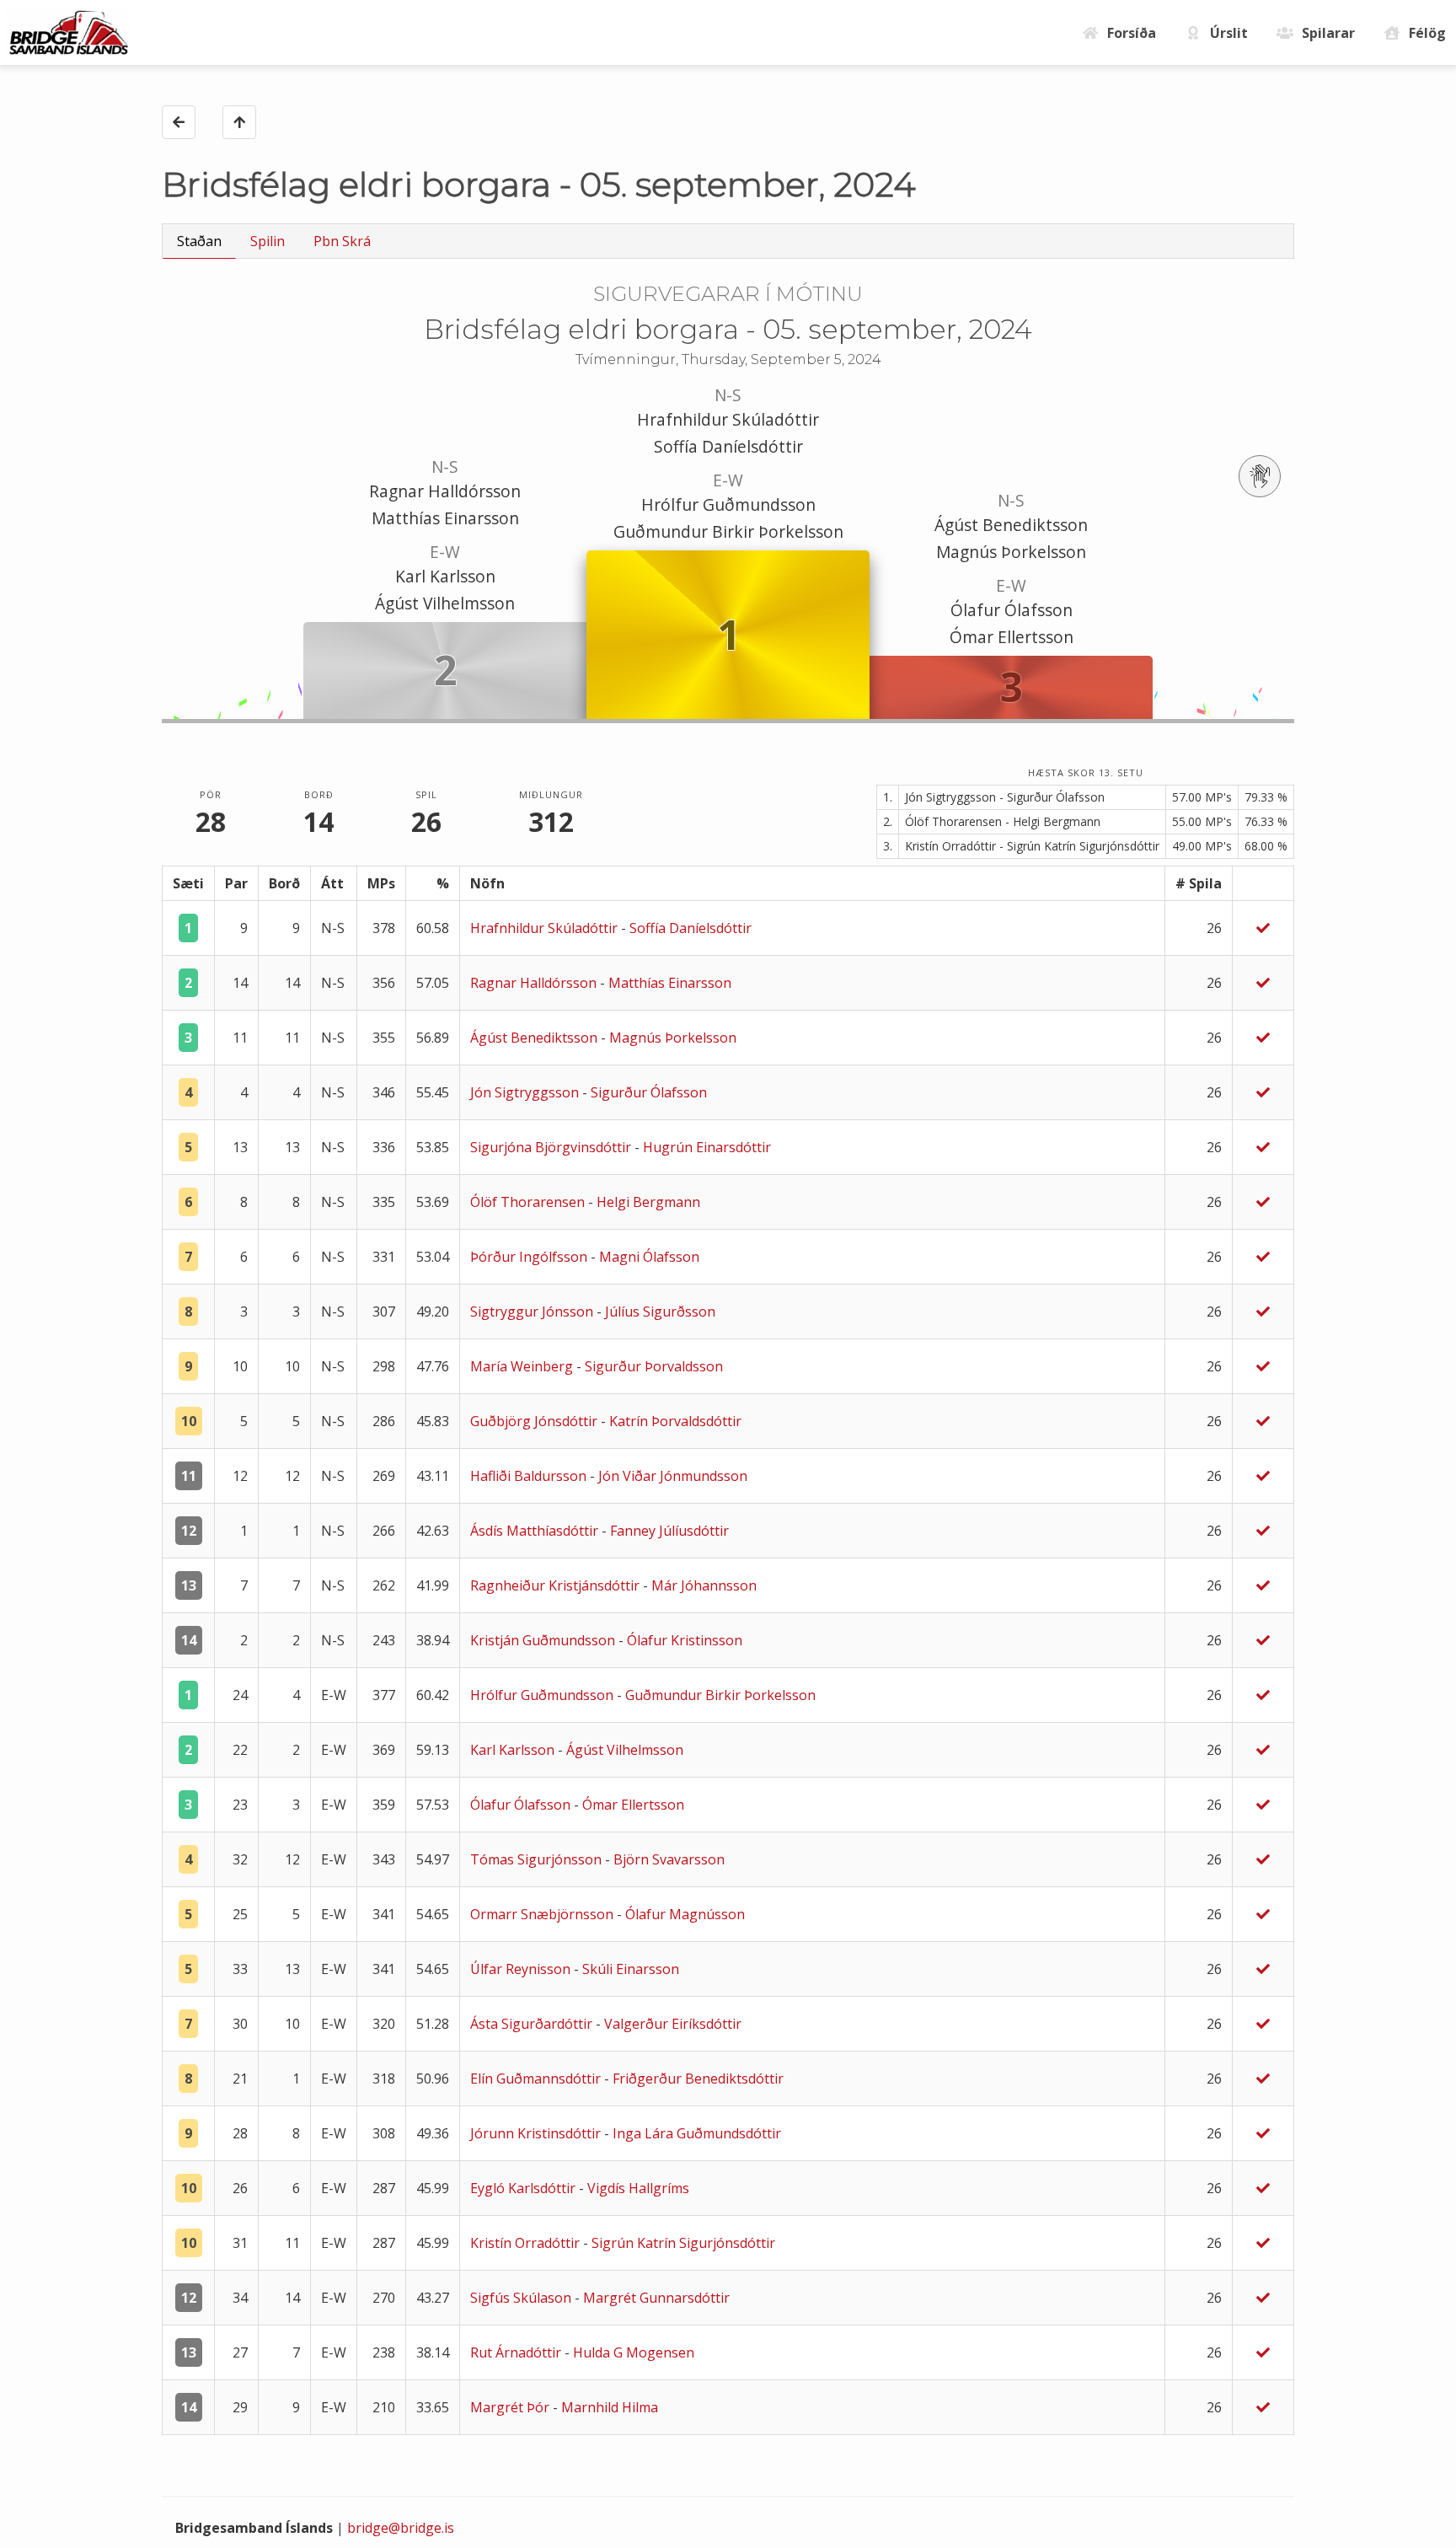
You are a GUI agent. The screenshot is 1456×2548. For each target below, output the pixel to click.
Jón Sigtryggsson (526, 1092)
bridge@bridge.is (401, 2528)
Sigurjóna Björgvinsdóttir (552, 1147)
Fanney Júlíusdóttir (669, 1531)
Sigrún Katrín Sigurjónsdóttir (683, 2243)
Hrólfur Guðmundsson (728, 504)
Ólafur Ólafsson (1012, 610)
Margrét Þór (511, 2407)
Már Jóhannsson (704, 1585)
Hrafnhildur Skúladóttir (728, 419)
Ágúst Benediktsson (1011, 525)
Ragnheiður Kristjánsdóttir (557, 1585)
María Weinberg (523, 1366)
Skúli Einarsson (631, 1969)
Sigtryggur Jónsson (533, 1312)
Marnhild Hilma (610, 2407)
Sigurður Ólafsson (649, 1092)
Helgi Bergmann (648, 1202)
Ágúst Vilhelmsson (445, 603)
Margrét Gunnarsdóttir (656, 2298)
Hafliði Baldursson (530, 1476)
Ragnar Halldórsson (445, 491)
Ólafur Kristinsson (685, 1640)
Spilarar (1328, 33)
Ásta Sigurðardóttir (533, 2024)
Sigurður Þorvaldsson (654, 1366)
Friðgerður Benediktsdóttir (698, 2079)
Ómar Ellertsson (1012, 637)
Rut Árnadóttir (517, 2352)
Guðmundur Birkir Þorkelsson (728, 531)
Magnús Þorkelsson (1011, 552)
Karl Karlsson (445, 576)
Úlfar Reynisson (522, 1969)
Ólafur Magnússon (685, 1914)
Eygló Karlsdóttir (525, 2188)
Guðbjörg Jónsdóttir (535, 1421)
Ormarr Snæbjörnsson (543, 1914)
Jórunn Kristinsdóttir (537, 2133)
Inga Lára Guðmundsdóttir (697, 2133)
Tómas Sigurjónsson (538, 1859)
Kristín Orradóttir (527, 2243)
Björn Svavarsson (669, 1859)
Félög (1427, 33)
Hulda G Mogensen (634, 2352)
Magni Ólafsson (649, 1257)
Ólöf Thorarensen (529, 1202)
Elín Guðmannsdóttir (537, 2079)
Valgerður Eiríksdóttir (673, 2024)
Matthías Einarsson (445, 518)
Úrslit (1229, 33)
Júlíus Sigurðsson (660, 1312)
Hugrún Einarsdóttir (707, 1147)
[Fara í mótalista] (239, 122)
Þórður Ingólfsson (530, 1257)
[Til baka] (179, 122)
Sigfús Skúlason (522, 2298)
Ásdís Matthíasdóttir (536, 1531)
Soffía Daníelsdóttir (728, 446)
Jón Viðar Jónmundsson (673, 1476)
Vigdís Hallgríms (638, 2188)
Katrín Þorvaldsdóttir (675, 1421)
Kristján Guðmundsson (544, 1640)
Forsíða (1132, 33)
